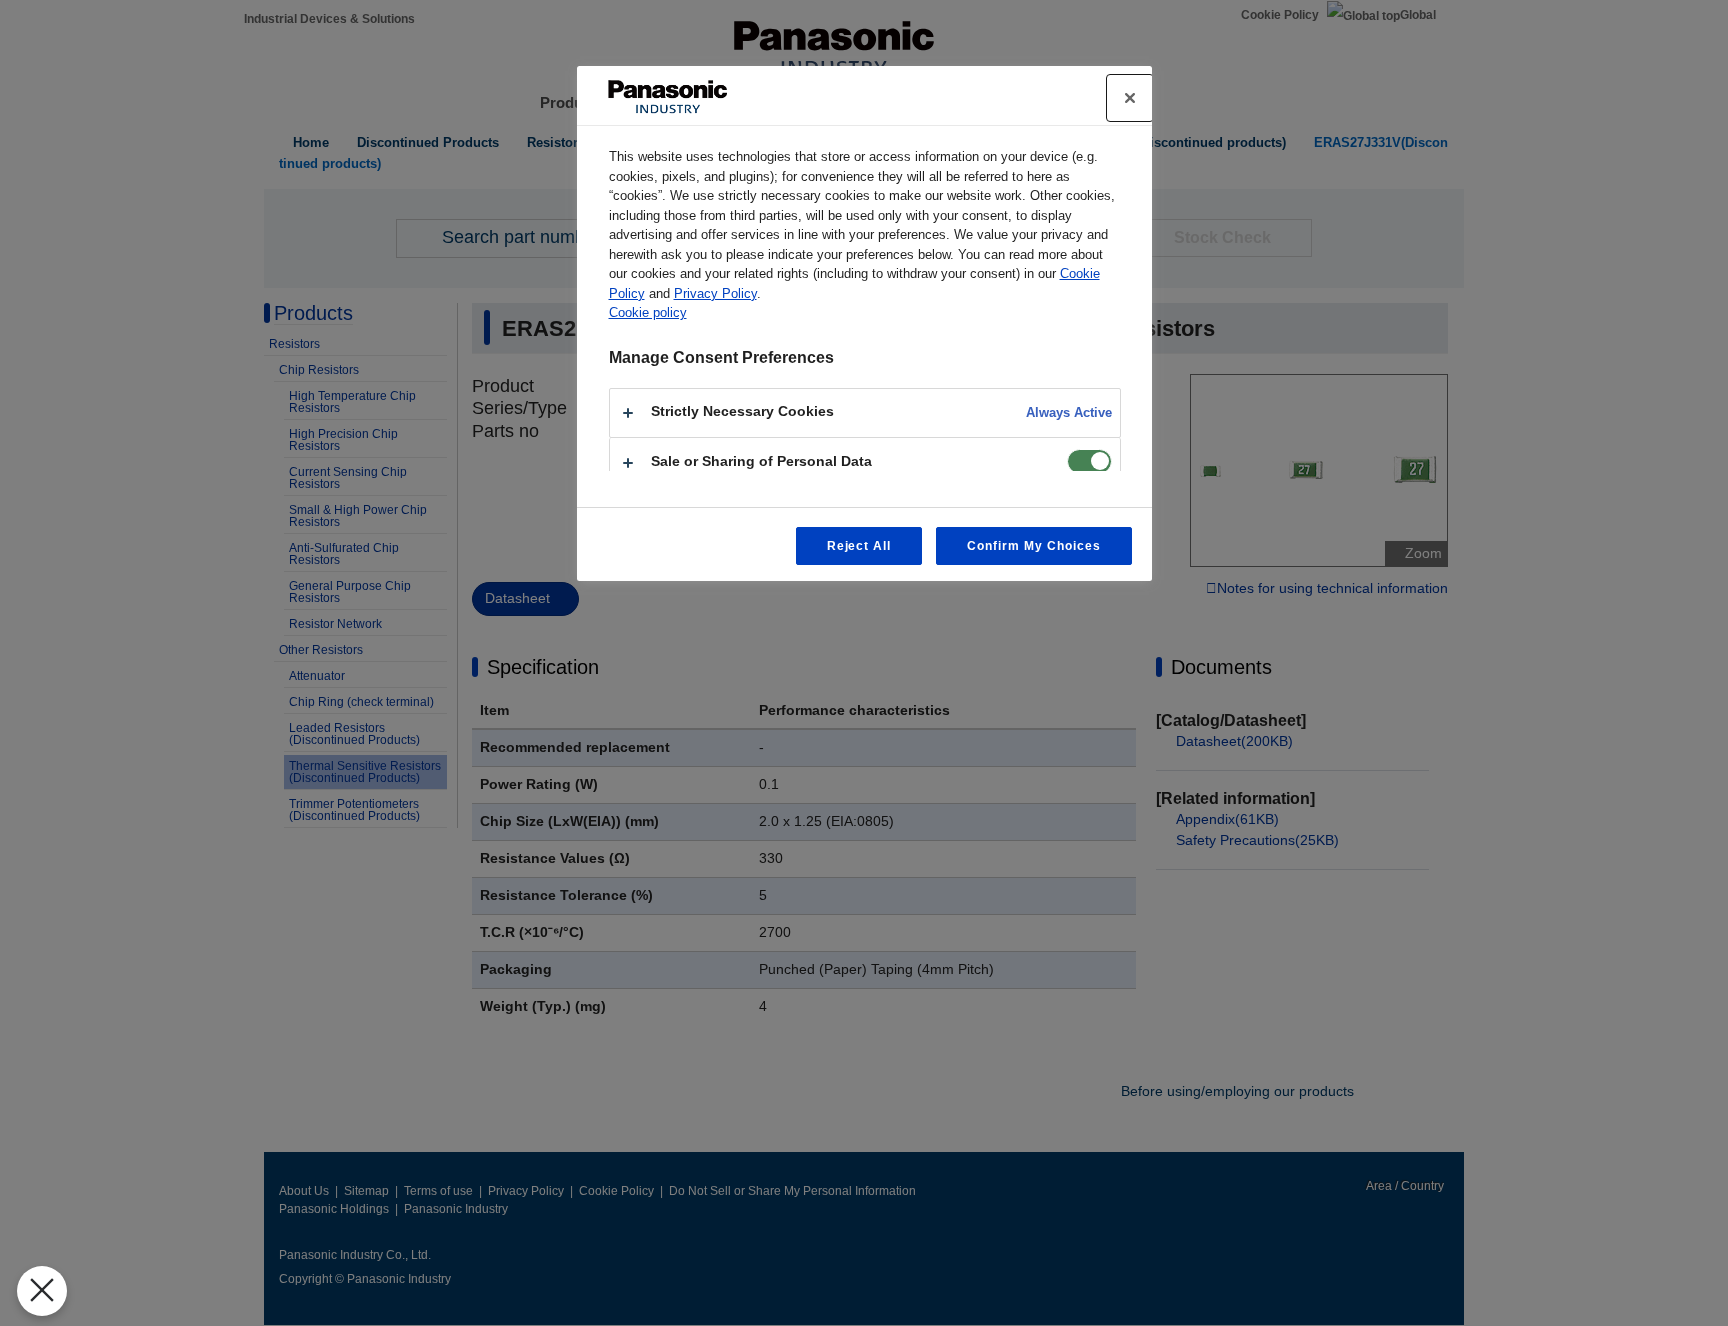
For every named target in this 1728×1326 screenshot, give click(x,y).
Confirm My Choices (1033, 546)
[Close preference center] (1130, 98)
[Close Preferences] (42, 1291)
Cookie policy (648, 312)
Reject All (859, 546)
